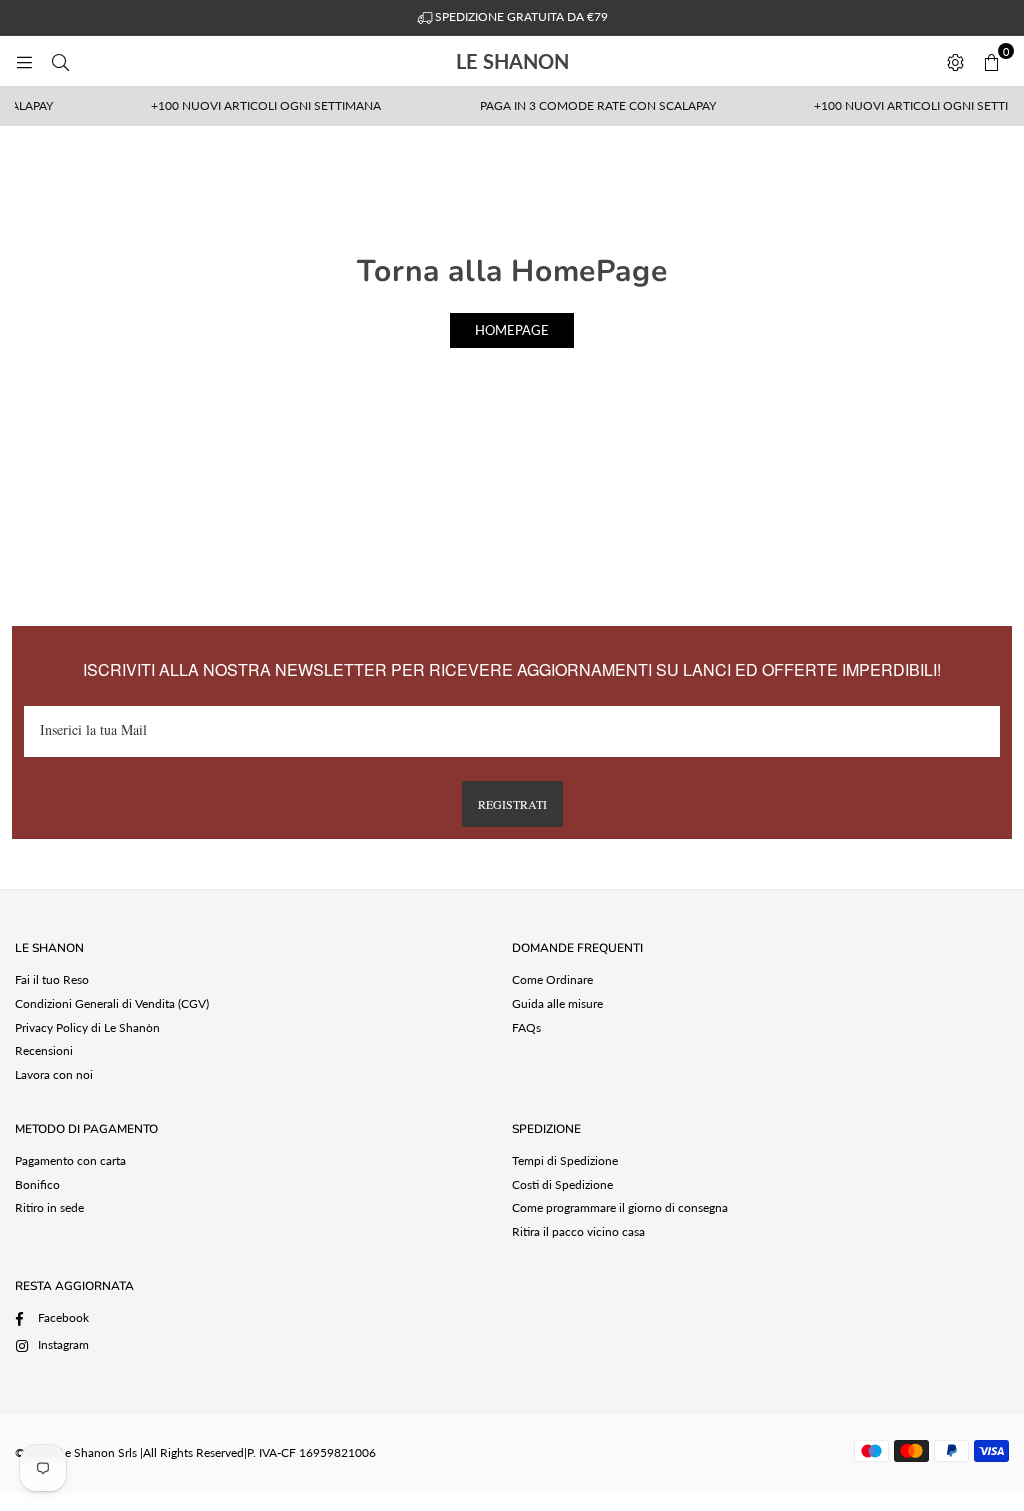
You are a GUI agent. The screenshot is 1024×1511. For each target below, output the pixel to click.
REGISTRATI (512, 804)
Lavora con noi (54, 1074)
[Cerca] (60, 61)
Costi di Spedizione (562, 1184)
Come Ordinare (552, 979)
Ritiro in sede (49, 1207)
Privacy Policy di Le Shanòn (87, 1027)
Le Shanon (555, 61)
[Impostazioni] (955, 61)
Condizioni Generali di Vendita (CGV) (112, 1003)
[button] (991, 61)
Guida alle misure (557, 1003)
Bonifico (37, 1184)
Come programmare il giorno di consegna (620, 1207)
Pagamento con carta (70, 1160)
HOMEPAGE (512, 330)
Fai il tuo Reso (52, 979)
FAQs (526, 1027)
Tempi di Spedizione (565, 1160)
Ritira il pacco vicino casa (578, 1231)
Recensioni (44, 1050)
